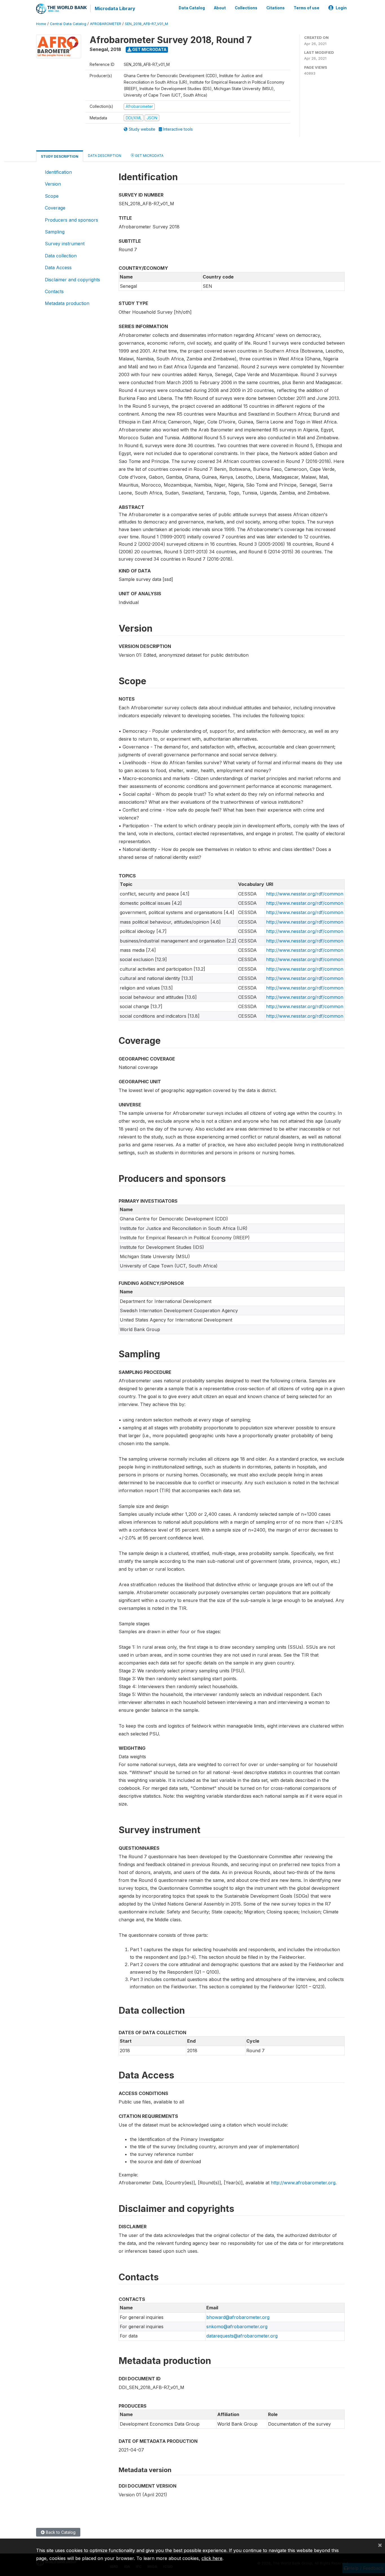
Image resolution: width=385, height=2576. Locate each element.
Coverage (55, 208)
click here (212, 2558)
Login (341, 8)
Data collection (61, 256)
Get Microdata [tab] (149, 156)
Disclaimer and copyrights (72, 280)
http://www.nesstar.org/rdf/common (305, 894)
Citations (276, 8)
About (220, 8)
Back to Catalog (60, 2532)
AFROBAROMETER (106, 24)
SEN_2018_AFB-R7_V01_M (146, 24)
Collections (246, 8)
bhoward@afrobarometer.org (238, 2317)
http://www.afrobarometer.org (303, 2183)
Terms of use (307, 8)
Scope (52, 196)
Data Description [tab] (105, 156)
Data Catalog (192, 8)
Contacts (54, 291)
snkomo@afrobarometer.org (237, 2327)
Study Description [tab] (60, 156)
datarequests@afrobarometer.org (242, 2336)
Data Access (58, 268)
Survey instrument (65, 244)
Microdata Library (115, 8)
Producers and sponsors (71, 220)
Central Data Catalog (68, 24)
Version (53, 184)
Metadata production (67, 303)
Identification (58, 172)
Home (41, 24)
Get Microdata (149, 49)
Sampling (55, 232)
